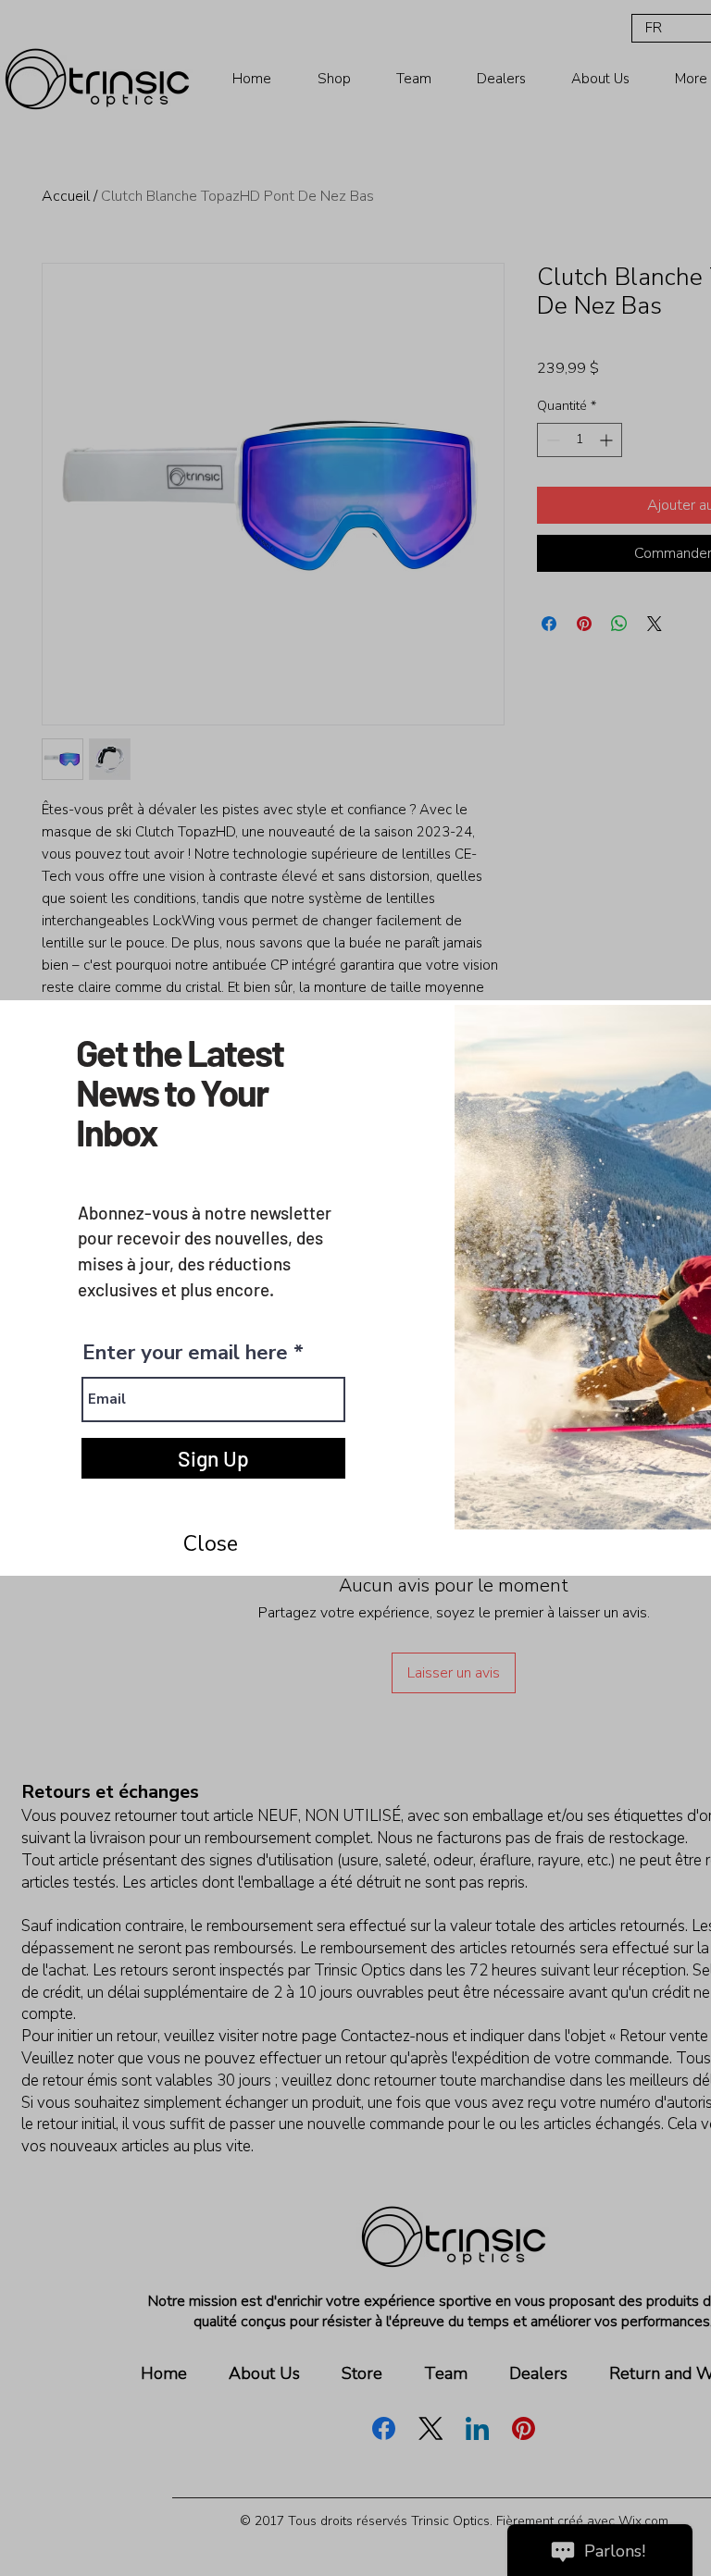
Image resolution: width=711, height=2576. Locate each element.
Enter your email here (185, 1353)
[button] (210, 1544)
